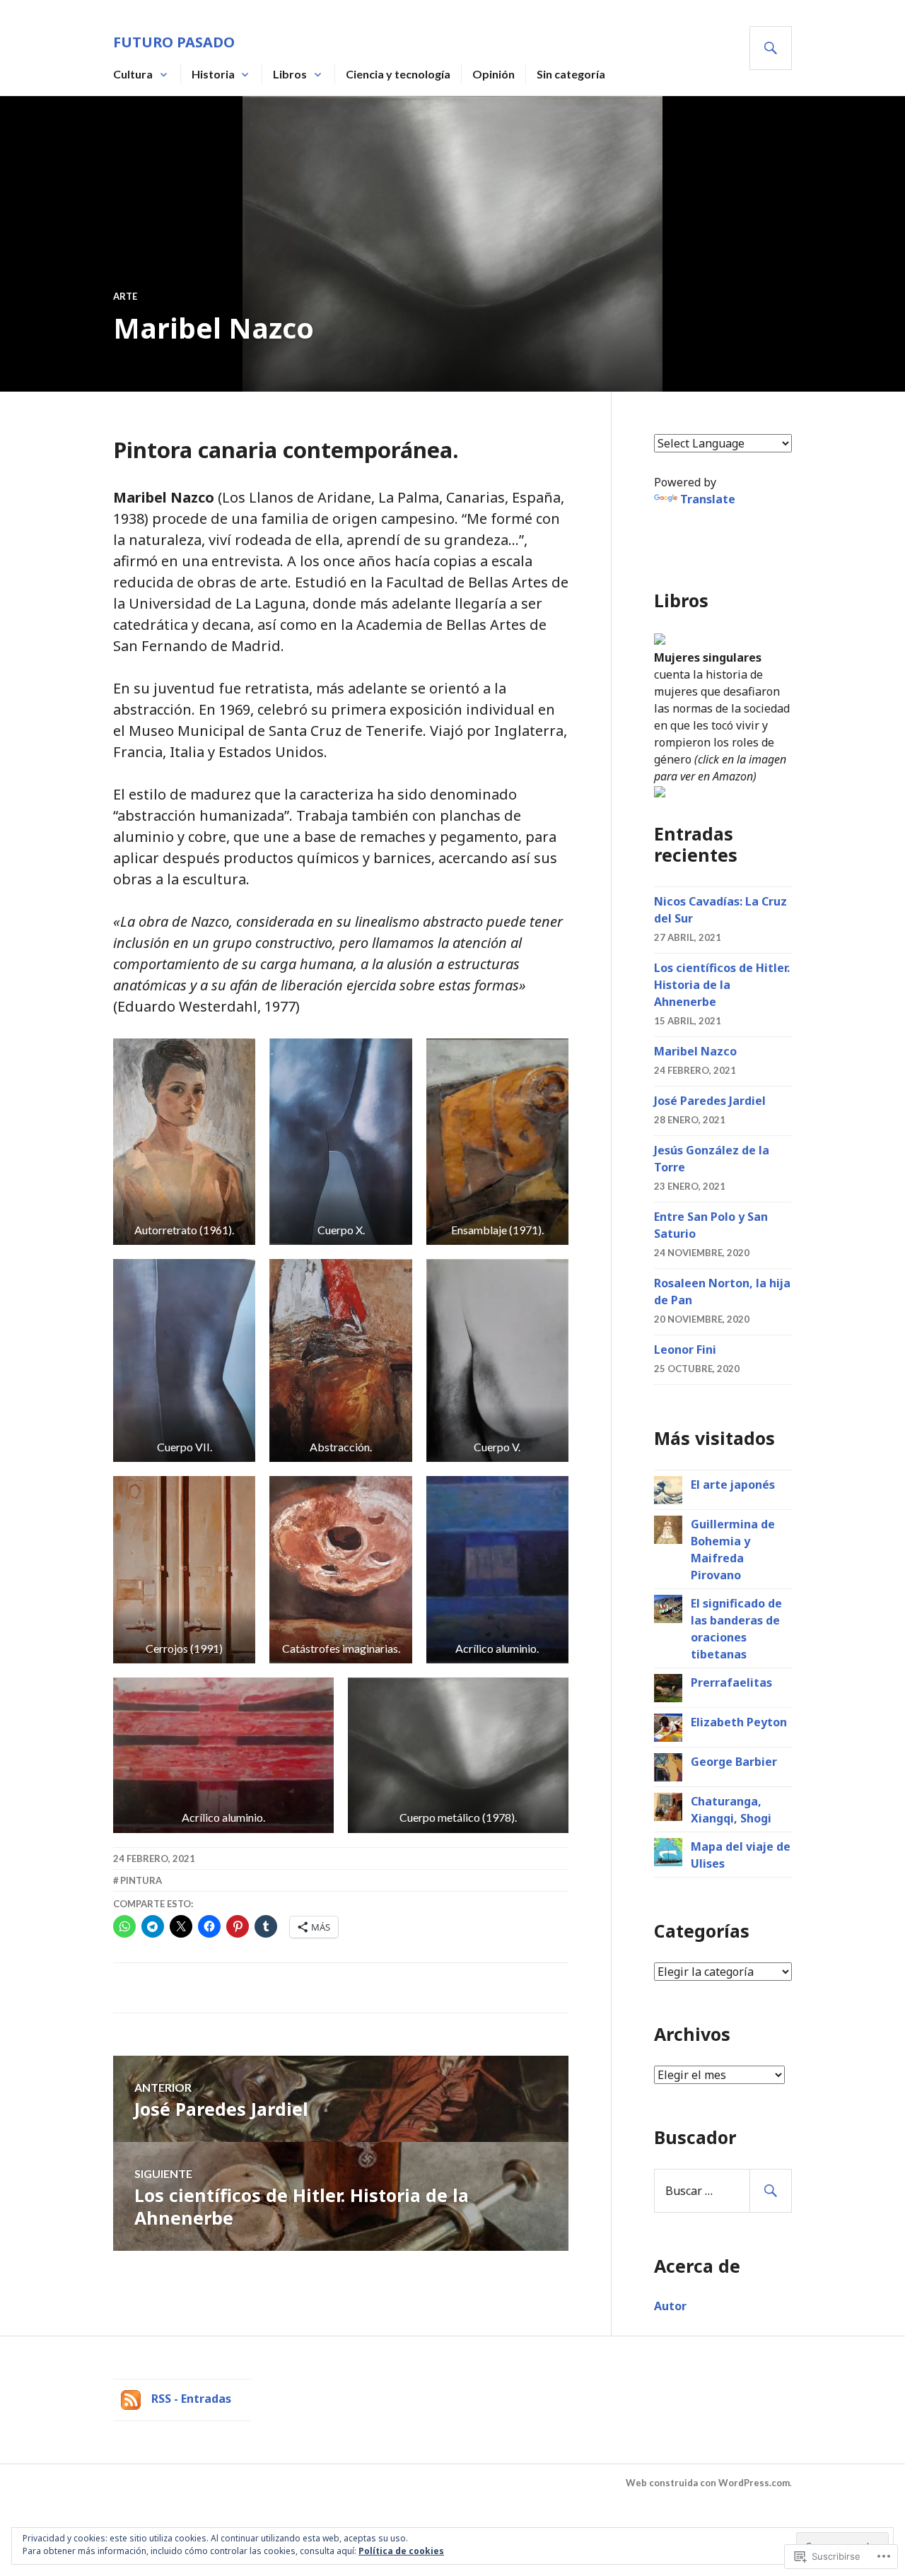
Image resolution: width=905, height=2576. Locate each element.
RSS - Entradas (191, 2399)
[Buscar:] (723, 2191)
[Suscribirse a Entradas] (131, 2399)
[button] (184, 1142)
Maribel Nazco (695, 1051)
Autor (670, 2306)
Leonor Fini (685, 1350)
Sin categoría (571, 74)
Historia (213, 74)
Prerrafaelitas (731, 1682)
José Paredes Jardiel (710, 1101)
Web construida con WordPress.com (708, 2483)
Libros (290, 74)
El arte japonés (733, 1485)
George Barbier (734, 1762)
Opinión (494, 74)
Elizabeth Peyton (739, 1722)
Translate (708, 499)
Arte (125, 296)
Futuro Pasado (174, 42)
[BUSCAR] (771, 48)
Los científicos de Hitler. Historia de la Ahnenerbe (722, 985)
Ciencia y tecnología (398, 74)
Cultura (133, 74)
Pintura (141, 1880)
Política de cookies (401, 2551)
